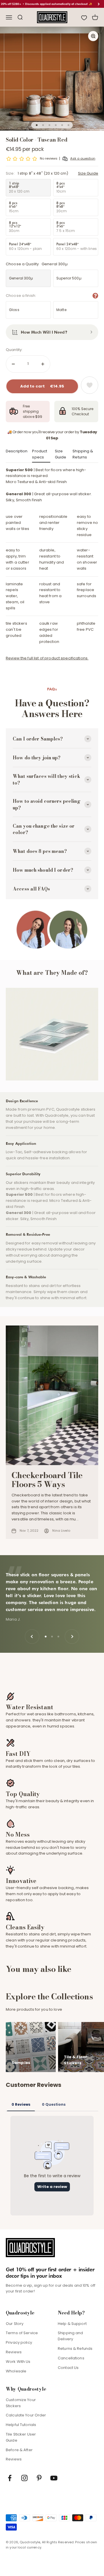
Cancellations (71, 2358)
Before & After (19, 2450)
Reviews (14, 2352)
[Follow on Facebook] (10, 2478)
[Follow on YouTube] (54, 2478)
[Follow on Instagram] (24, 2478)
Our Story (15, 2324)
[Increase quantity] (43, 364)
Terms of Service (22, 2333)
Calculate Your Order (26, 2415)
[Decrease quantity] (13, 364)
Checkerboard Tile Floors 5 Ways (47, 1480)
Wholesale (16, 2371)
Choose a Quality (37, 264)
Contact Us (68, 2368)
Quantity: (14, 350)
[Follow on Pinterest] (39, 2478)
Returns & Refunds (75, 2349)
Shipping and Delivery (70, 2336)
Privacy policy (19, 2342)
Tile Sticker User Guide (21, 2437)
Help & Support (72, 2324)
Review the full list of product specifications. (47, 658)
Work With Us (18, 2362)
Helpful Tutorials (21, 2425)
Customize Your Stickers (21, 2403)
